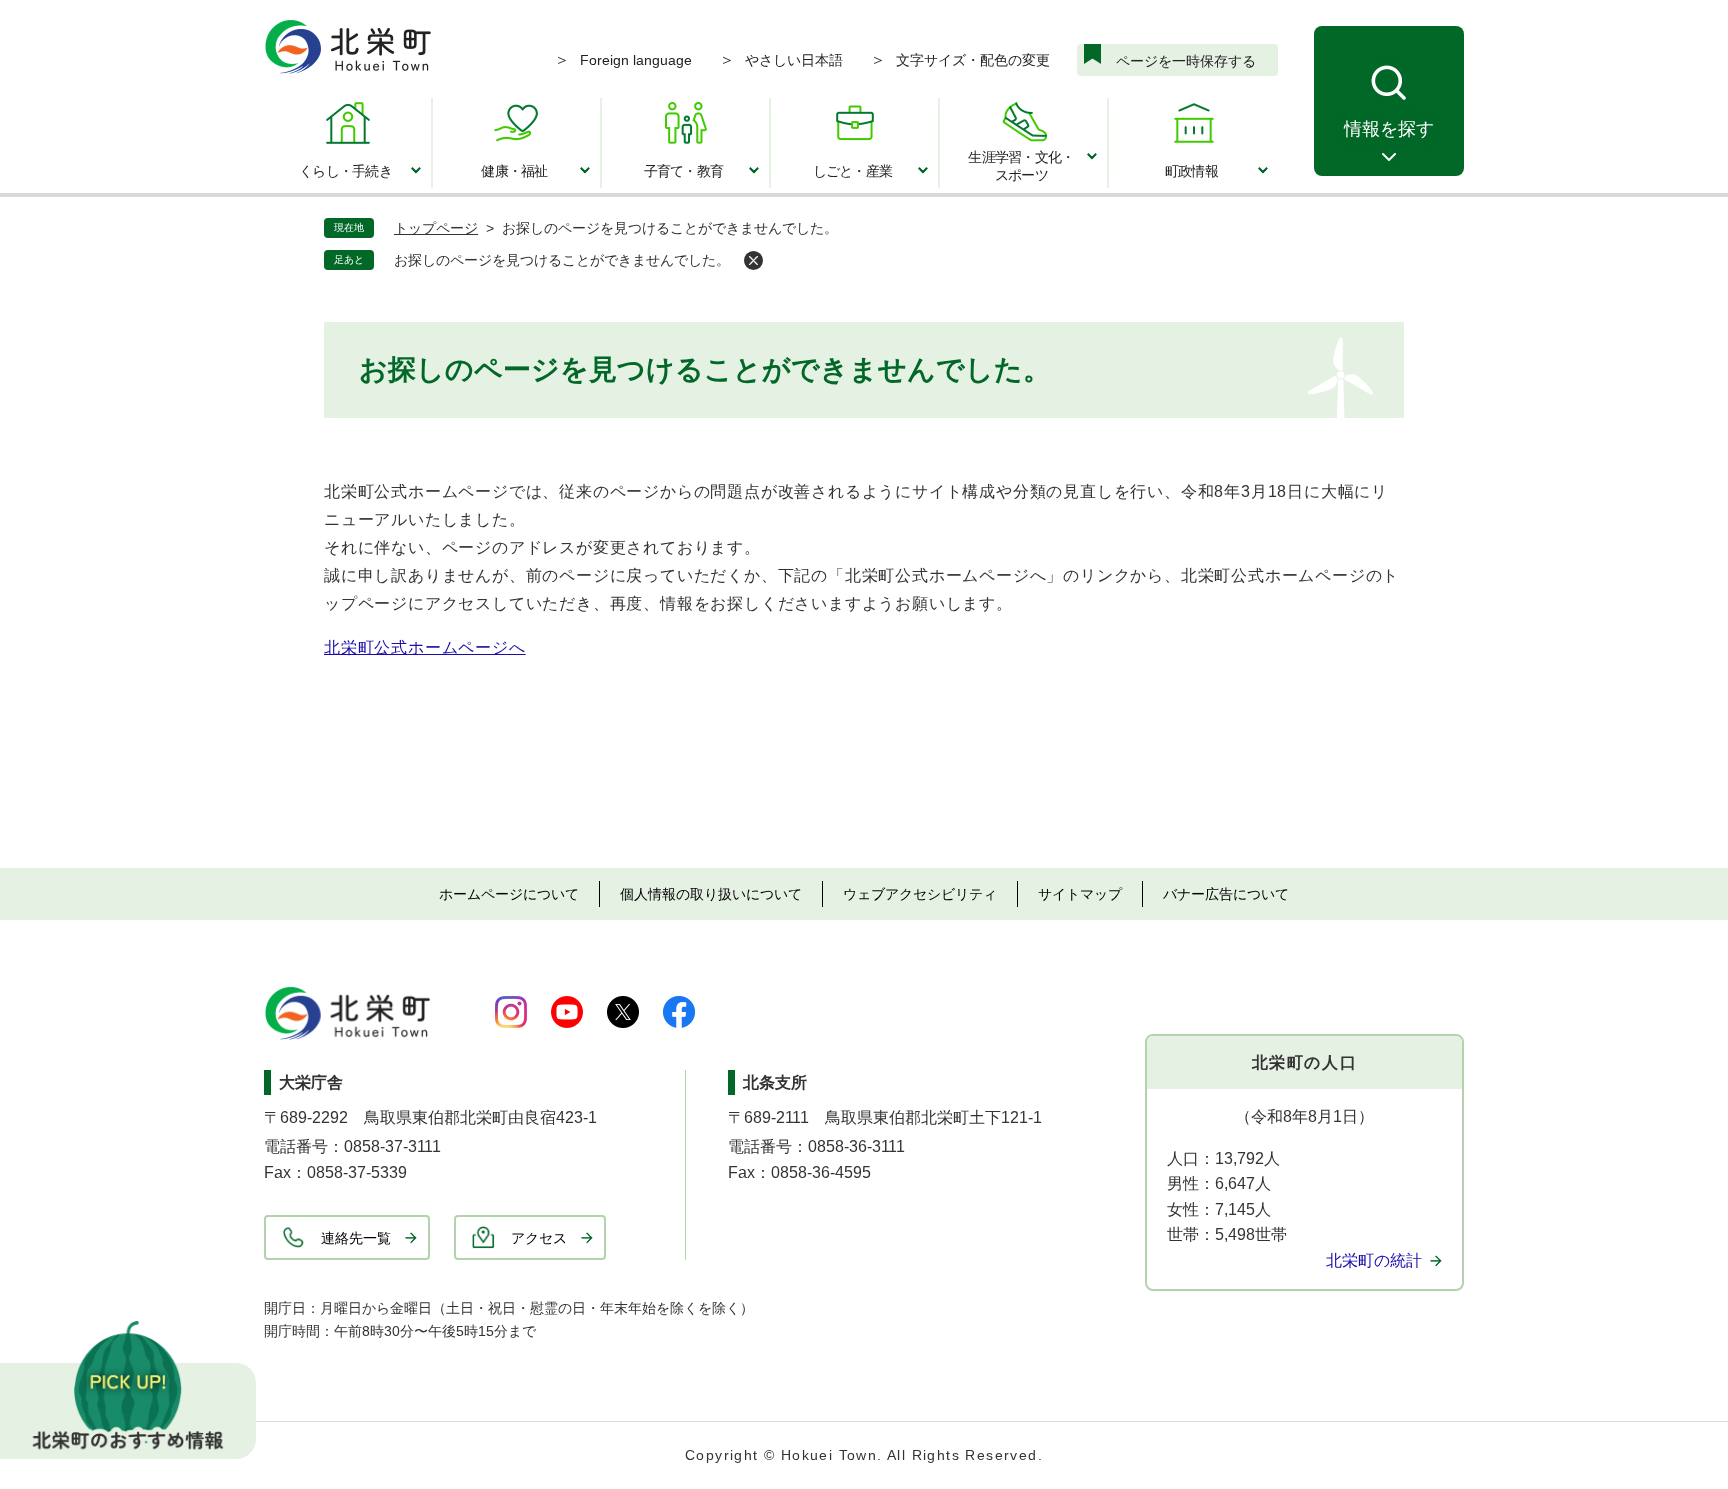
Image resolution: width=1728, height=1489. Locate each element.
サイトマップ (1080, 894)
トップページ (436, 228)
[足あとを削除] (753, 260)
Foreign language (636, 60)
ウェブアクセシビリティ (920, 894)
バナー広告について (1226, 894)
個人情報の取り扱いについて (711, 894)
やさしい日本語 (794, 60)
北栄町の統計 (1374, 1260)
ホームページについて (509, 894)
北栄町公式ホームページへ (425, 647)
